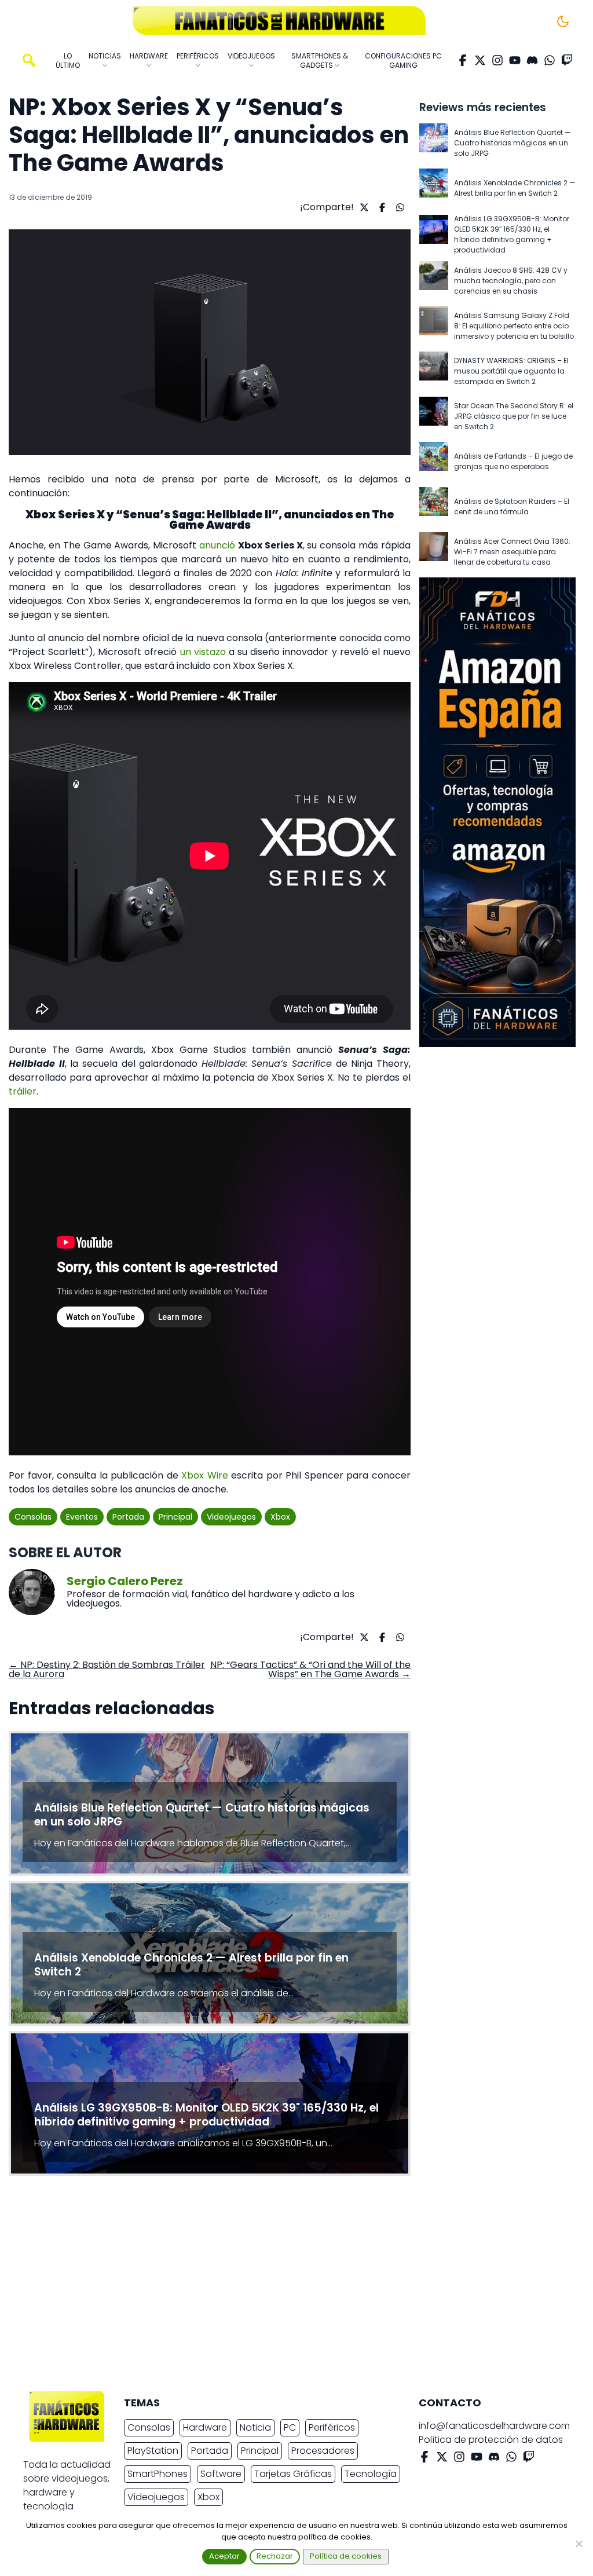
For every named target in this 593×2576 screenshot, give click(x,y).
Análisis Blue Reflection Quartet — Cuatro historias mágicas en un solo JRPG (513, 143)
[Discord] (532, 60)
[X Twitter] (480, 60)
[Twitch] (567, 60)
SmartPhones (158, 2474)
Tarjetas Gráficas (293, 2474)
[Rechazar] (579, 2544)
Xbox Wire (205, 1475)
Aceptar (224, 2556)
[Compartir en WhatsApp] (399, 207)
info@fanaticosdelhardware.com (494, 2426)
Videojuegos (231, 1517)
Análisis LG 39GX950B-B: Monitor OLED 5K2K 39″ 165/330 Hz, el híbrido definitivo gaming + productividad (512, 234)
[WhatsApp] (550, 60)
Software (221, 2474)
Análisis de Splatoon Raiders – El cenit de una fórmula (512, 506)
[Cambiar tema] (563, 21)
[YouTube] (515, 60)
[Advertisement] (287, 2286)
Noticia (255, 2427)
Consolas (33, 1517)
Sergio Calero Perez (125, 1581)
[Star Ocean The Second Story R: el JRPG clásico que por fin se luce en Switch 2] (434, 416)
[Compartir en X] (363, 207)
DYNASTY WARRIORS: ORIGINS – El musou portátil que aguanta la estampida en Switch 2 (511, 371)
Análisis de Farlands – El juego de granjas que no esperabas (513, 461)
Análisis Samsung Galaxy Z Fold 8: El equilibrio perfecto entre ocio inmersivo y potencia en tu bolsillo (514, 326)
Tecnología (371, 2474)
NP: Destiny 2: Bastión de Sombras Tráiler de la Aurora (107, 1669)
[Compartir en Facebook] (381, 207)
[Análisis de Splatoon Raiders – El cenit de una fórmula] (434, 507)
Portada (128, 1517)
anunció (217, 545)
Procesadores (323, 2451)
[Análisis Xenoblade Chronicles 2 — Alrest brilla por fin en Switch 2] (434, 188)
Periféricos (332, 2427)
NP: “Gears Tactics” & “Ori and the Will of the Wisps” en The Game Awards (310, 1669)
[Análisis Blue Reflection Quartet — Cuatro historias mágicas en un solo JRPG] (434, 143)
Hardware (205, 2427)
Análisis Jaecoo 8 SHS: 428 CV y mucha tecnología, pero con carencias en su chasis (511, 281)
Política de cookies (346, 2556)
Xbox (280, 1517)
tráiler (23, 1091)
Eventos (82, 1517)
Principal (175, 1517)
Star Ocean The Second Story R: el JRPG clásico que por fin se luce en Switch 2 (514, 416)
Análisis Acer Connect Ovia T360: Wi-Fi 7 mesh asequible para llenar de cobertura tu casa (512, 552)
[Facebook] (463, 60)
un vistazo (203, 652)
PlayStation (153, 2451)
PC (290, 2427)
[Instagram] (497, 60)
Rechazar (275, 2556)
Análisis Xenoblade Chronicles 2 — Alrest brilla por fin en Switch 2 (515, 188)
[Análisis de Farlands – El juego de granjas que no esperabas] (434, 462)
